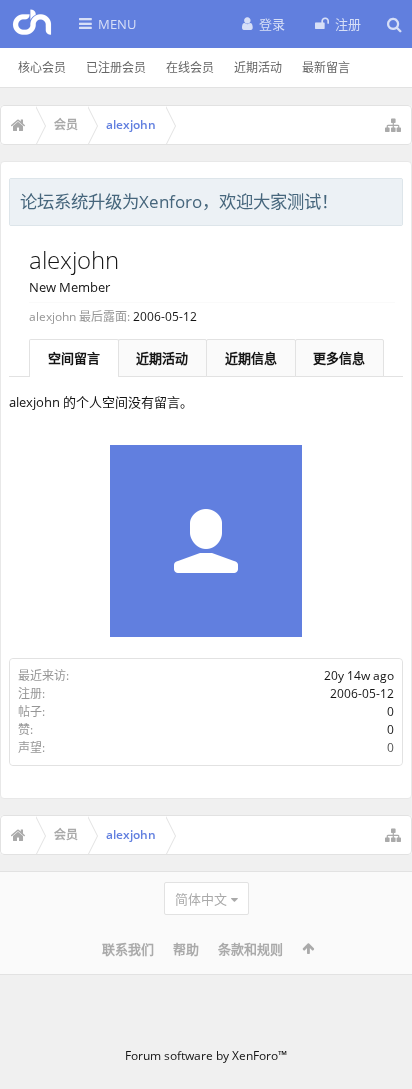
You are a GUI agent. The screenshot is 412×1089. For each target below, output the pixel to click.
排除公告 (389, 199)
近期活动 (258, 67)
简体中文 (201, 899)
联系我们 (128, 949)
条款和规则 (250, 949)
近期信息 (251, 358)
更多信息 (339, 358)
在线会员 (190, 67)
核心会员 (42, 67)
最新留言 (326, 67)
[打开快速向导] (393, 125)
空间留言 (74, 358)
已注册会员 (116, 67)
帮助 (186, 949)
